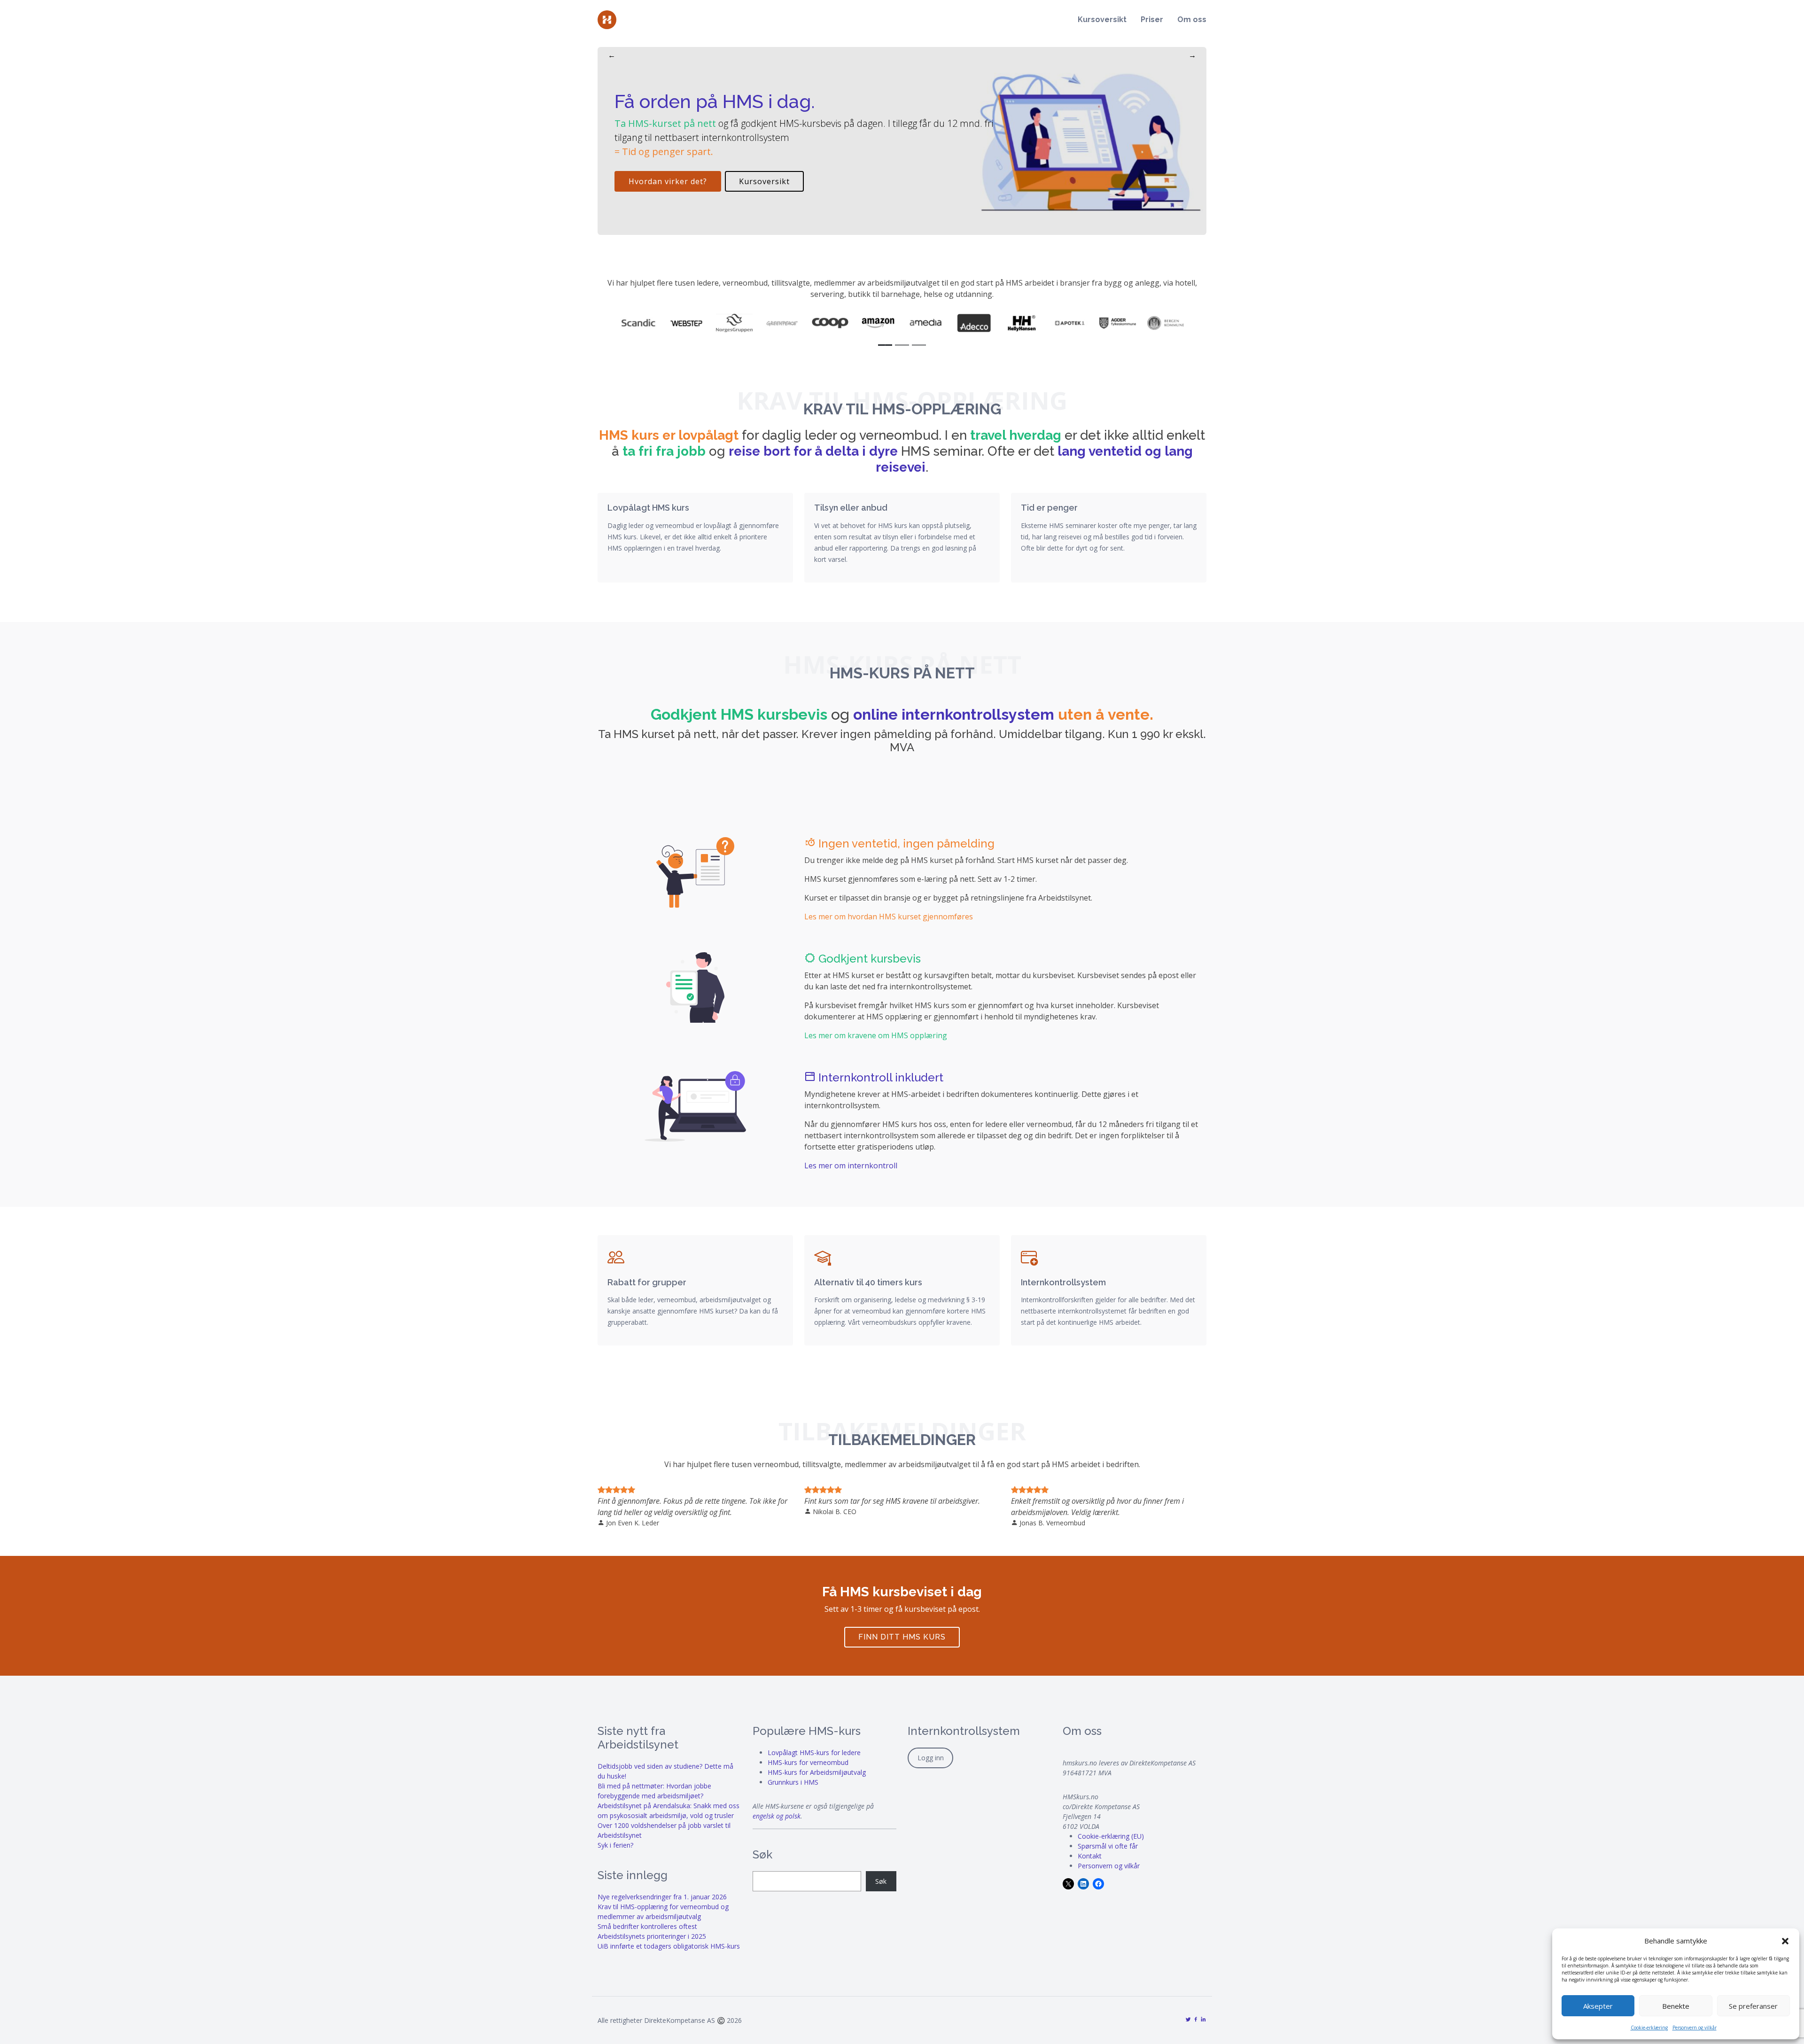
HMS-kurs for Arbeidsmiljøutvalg (817, 1772)
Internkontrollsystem (1063, 1282)
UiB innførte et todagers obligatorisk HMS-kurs (669, 1946)
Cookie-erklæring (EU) (1111, 1836)
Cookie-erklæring (1649, 2028)
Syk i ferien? (615, 1845)
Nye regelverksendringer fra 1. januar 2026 (662, 1897)
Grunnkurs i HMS (793, 1782)
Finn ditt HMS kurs (902, 1637)
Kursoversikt (1102, 19)
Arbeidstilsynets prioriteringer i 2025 (652, 1936)
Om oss (1192, 19)
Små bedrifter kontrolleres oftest (647, 1926)
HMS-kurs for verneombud (808, 1762)
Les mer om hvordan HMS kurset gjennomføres (889, 917)
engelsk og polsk (777, 1816)
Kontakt (1090, 1856)
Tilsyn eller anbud (851, 508)
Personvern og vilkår (1695, 2028)
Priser (1152, 19)
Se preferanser (1753, 2006)
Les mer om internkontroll (851, 1166)
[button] (1785, 1941)
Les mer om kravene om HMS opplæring (876, 1035)
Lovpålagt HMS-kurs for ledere (814, 1753)
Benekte (1676, 2006)
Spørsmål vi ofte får (1108, 1846)
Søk (881, 1881)
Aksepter (1598, 2006)
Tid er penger (1049, 508)
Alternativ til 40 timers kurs (868, 1282)
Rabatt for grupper (647, 1282)
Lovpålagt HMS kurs (648, 508)
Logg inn (931, 1758)
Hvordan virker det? (668, 181)
